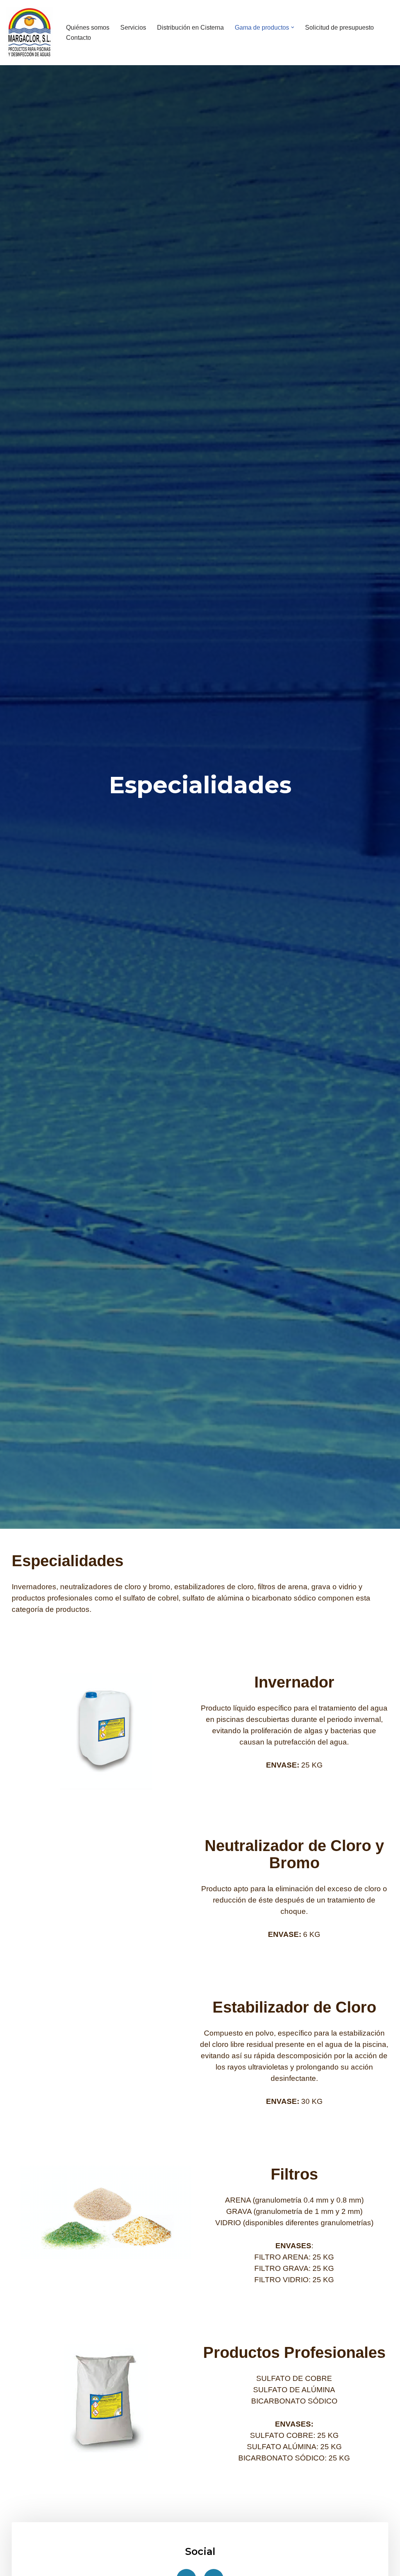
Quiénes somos (88, 28)
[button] (293, 27)
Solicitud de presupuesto (339, 28)
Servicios (133, 28)
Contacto (79, 38)
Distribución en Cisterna (190, 28)
